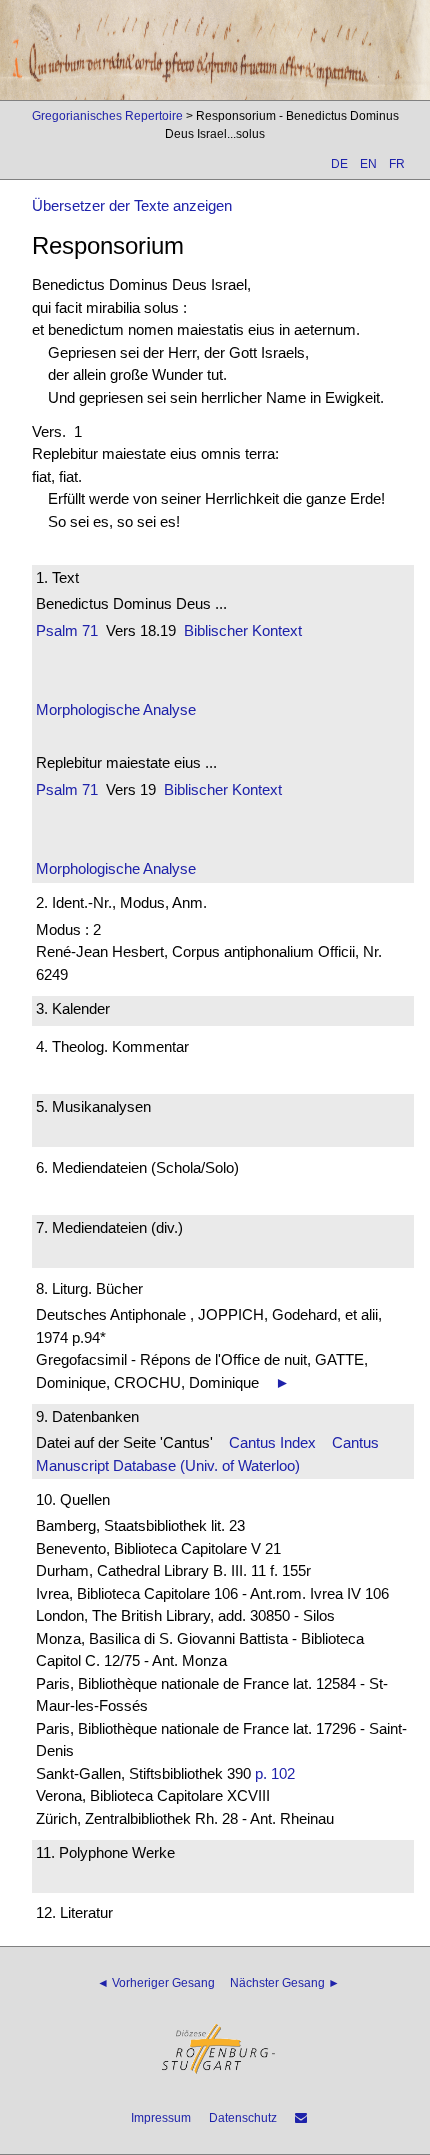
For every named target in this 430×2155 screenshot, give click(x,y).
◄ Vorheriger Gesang (156, 1983)
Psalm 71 (67, 630)
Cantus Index (272, 1442)
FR (397, 164)
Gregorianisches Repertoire (107, 116)
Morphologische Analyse (116, 709)
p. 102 (275, 1773)
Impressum (161, 2118)
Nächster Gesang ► (285, 1983)
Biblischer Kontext (243, 630)
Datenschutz (243, 2118)
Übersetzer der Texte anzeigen (132, 205)
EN (368, 164)
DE (339, 164)
